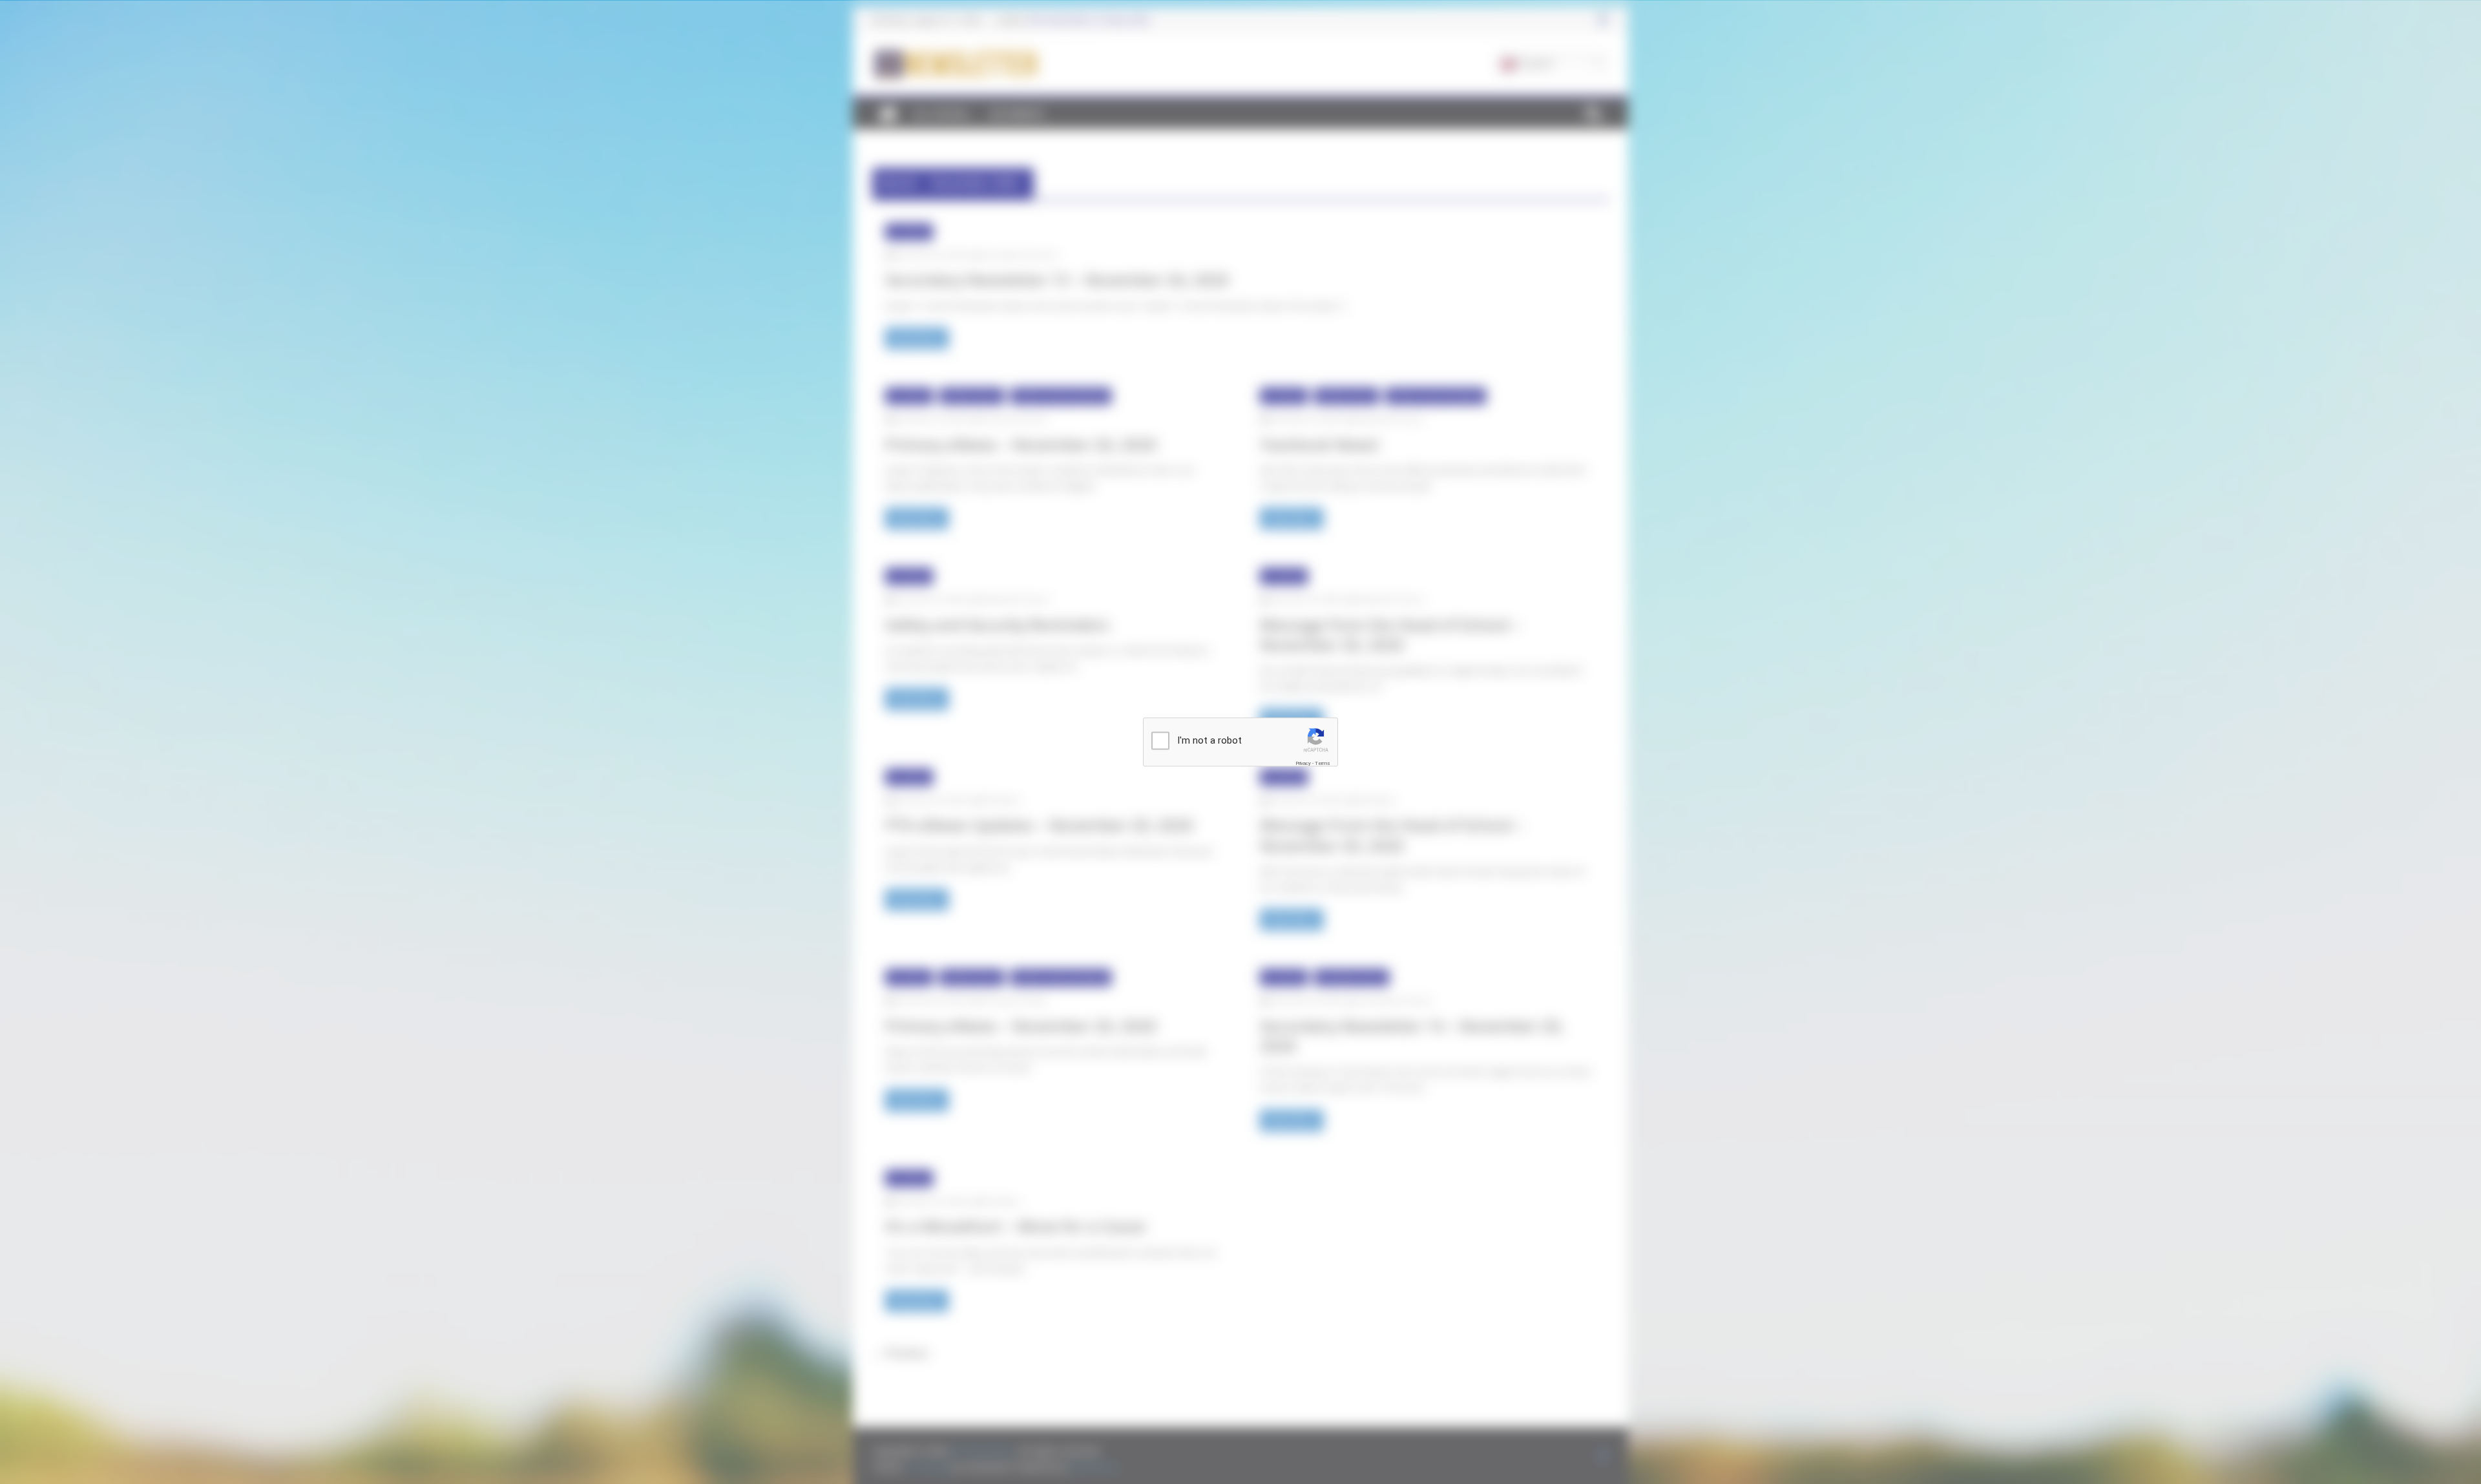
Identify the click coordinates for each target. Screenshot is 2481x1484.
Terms (1323, 763)
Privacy (1303, 763)
